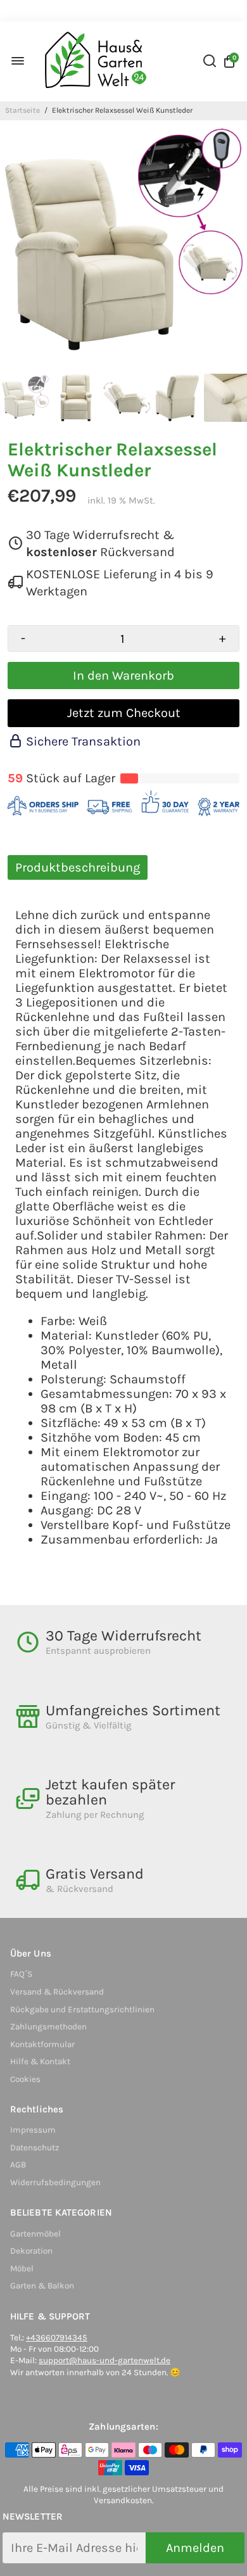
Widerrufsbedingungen (55, 2182)
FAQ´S (21, 1974)
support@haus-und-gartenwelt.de (104, 2360)
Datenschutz (35, 2148)
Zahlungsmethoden (48, 2027)
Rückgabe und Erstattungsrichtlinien (82, 2009)
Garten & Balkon (42, 2286)
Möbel (22, 2268)
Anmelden (195, 2548)
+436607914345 (57, 2338)
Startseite (22, 110)
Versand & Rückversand (57, 1992)
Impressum (33, 2130)
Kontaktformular (42, 2044)
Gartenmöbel (35, 2234)
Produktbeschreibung (78, 867)
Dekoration (31, 2251)
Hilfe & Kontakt (40, 2061)
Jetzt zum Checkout (124, 713)
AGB (18, 2165)
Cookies (25, 2079)
